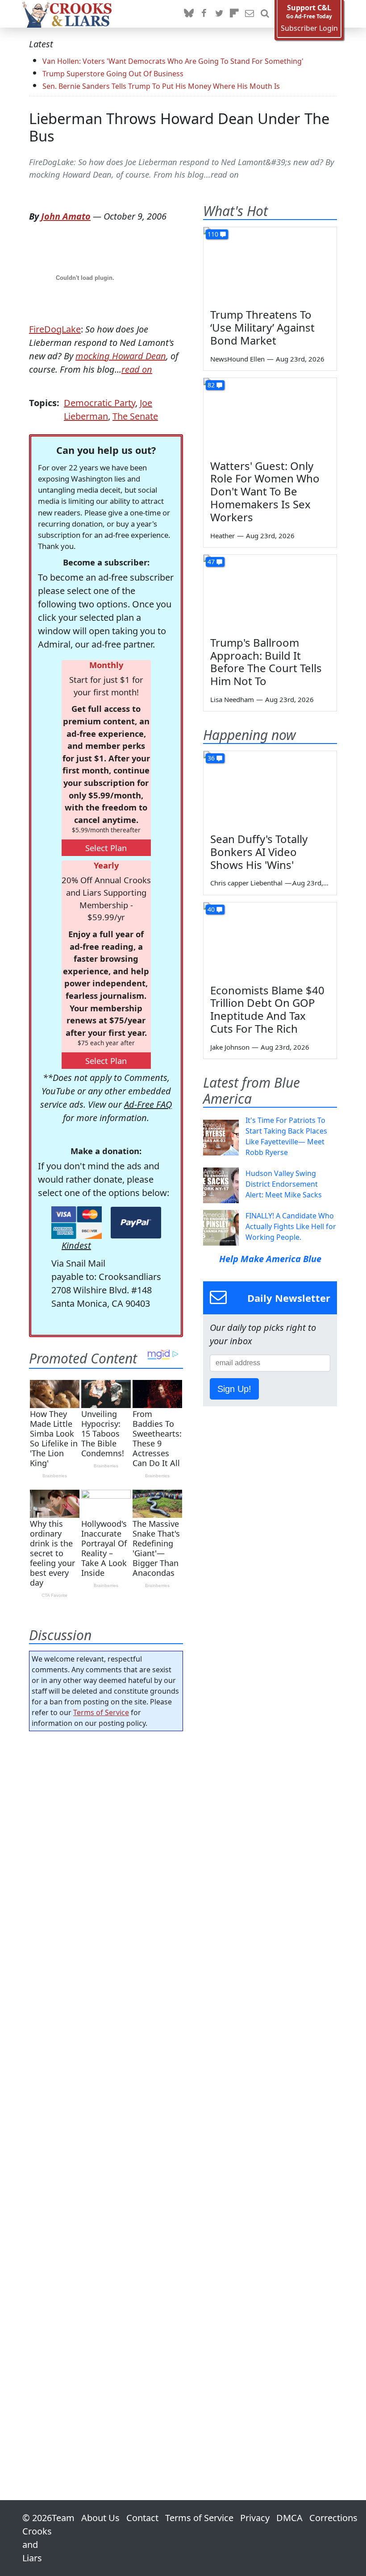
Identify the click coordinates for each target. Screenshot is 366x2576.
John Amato (66, 216)
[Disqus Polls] (106, 1854)
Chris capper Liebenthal (246, 883)
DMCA (289, 2518)
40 (211, 909)
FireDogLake (55, 329)
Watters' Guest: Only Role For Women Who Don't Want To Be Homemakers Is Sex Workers (265, 491)
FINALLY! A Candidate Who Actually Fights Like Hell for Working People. (291, 1226)
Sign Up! (234, 1389)
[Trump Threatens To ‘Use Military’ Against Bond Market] (270, 265)
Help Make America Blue (270, 1259)
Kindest (76, 1245)
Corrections (333, 2518)
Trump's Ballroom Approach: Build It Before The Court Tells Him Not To (266, 662)
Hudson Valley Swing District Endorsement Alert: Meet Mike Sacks (284, 1184)
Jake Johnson (230, 1047)
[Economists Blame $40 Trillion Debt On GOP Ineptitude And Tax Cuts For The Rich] (270, 940)
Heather (223, 536)
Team (63, 2518)
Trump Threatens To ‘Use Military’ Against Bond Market (262, 327)
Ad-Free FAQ (148, 1104)
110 (213, 234)
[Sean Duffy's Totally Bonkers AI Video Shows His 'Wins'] (270, 789)
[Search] (265, 14)
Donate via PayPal (136, 1223)
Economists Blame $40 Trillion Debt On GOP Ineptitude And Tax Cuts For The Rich (267, 1009)
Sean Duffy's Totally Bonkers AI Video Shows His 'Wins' (259, 852)
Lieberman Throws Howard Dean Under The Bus (179, 127)
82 (211, 385)
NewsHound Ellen (237, 359)
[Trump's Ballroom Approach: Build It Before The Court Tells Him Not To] (270, 592)
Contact (142, 2518)
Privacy (255, 2518)
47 (211, 562)
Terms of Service (101, 1712)
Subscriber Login (309, 28)
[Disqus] (106, 2090)
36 (211, 758)
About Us (100, 2518)
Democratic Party (100, 403)
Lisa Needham (232, 699)
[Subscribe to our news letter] (250, 14)
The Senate (135, 416)
